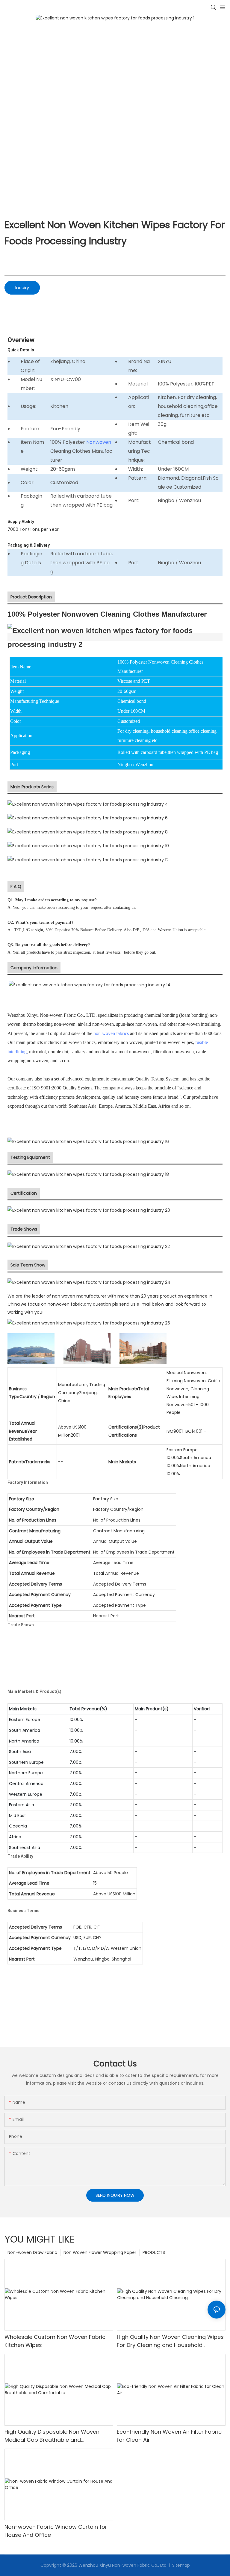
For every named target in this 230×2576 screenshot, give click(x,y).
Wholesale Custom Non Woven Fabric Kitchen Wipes (55, 2341)
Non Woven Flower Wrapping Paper (100, 2252)
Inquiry (22, 288)
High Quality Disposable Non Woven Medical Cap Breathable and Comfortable (52, 2436)
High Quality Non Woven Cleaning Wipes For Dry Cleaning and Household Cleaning (170, 2341)
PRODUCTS (154, 2252)
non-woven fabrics (111, 1033)
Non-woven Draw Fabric (32, 2252)
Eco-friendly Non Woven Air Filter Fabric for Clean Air (169, 2436)
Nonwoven (99, 442)
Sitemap (180, 2565)
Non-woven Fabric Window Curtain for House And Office (56, 2531)
